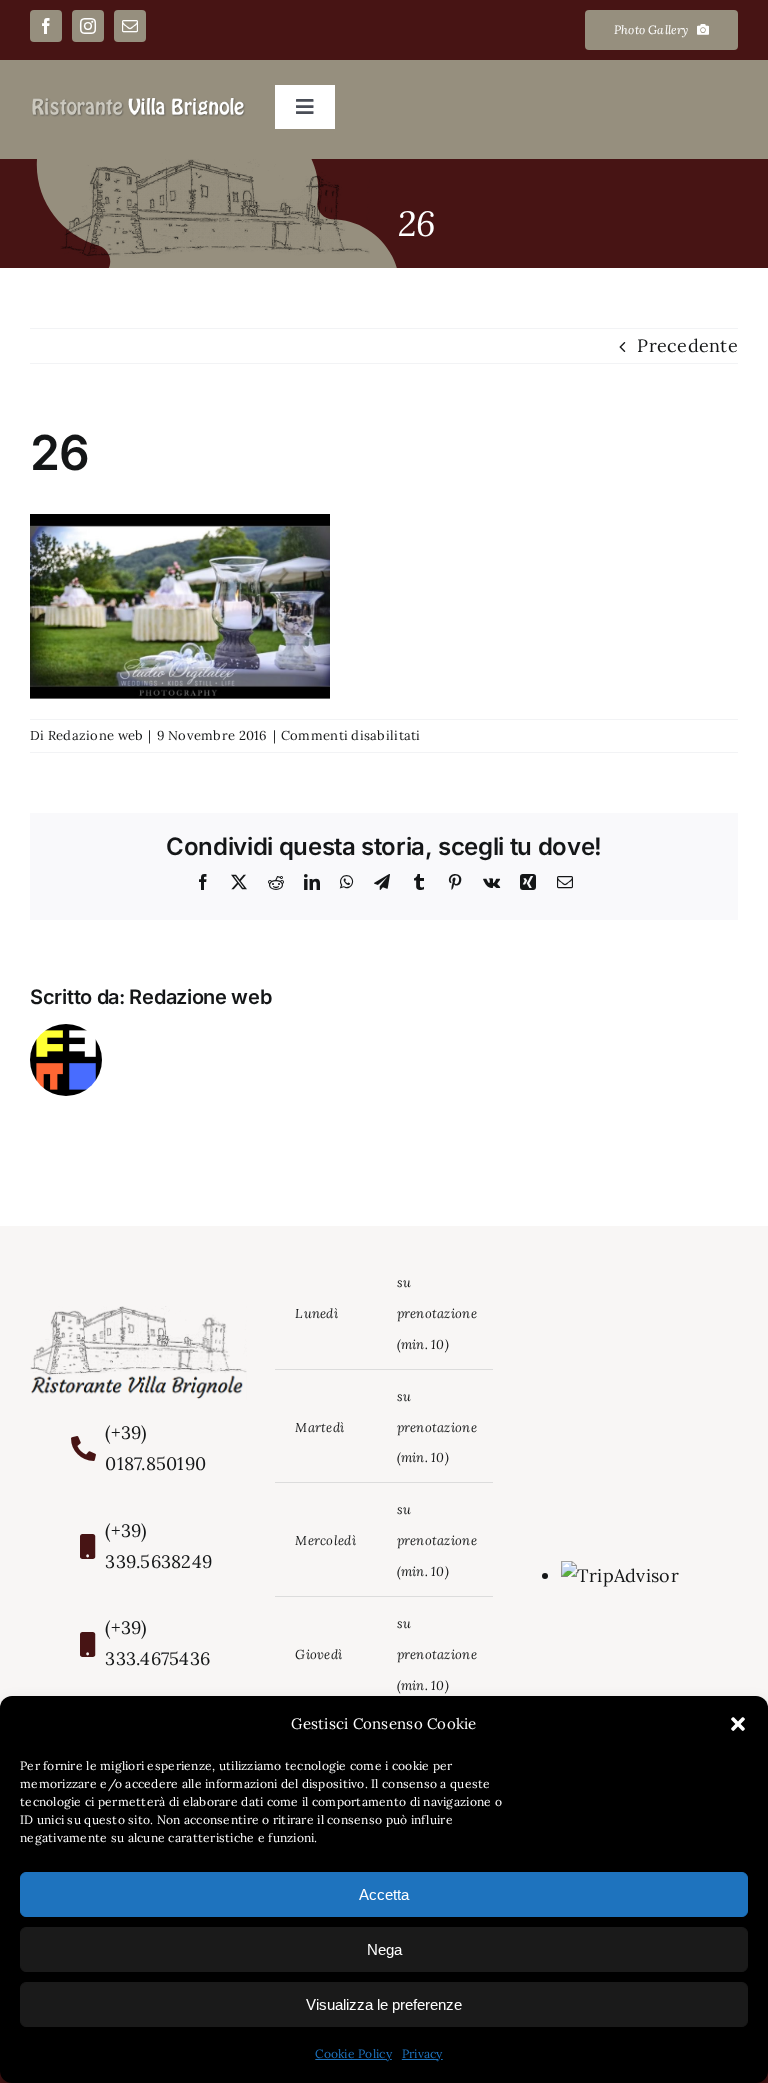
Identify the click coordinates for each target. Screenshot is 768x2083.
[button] (738, 1724)
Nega (384, 1949)
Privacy (422, 2053)
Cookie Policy (353, 2053)
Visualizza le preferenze (384, 2004)
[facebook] (46, 26)
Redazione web (96, 735)
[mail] (130, 26)
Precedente (687, 345)
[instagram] (88, 26)
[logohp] (138, 104)
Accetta (384, 1894)
